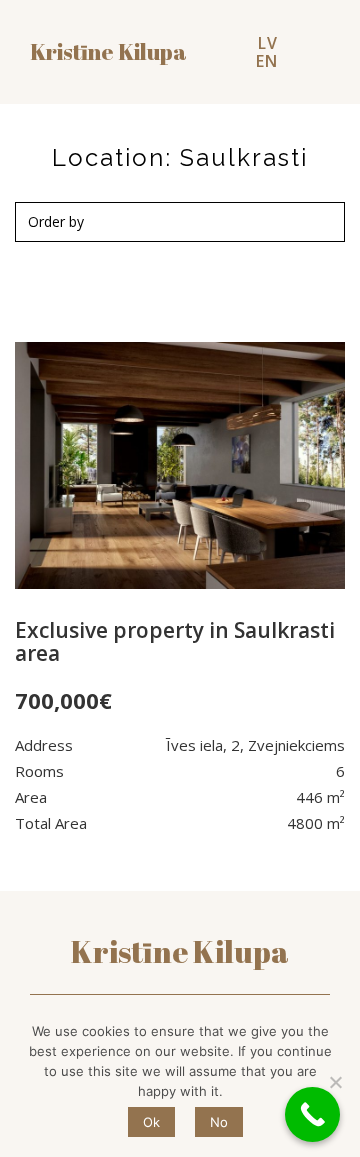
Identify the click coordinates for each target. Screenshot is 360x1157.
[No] (335, 1082)
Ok (151, 1122)
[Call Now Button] (312, 1114)
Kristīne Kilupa (180, 951)
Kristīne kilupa (108, 52)
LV (268, 43)
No (219, 1122)
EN (267, 61)
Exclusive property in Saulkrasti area (175, 641)
